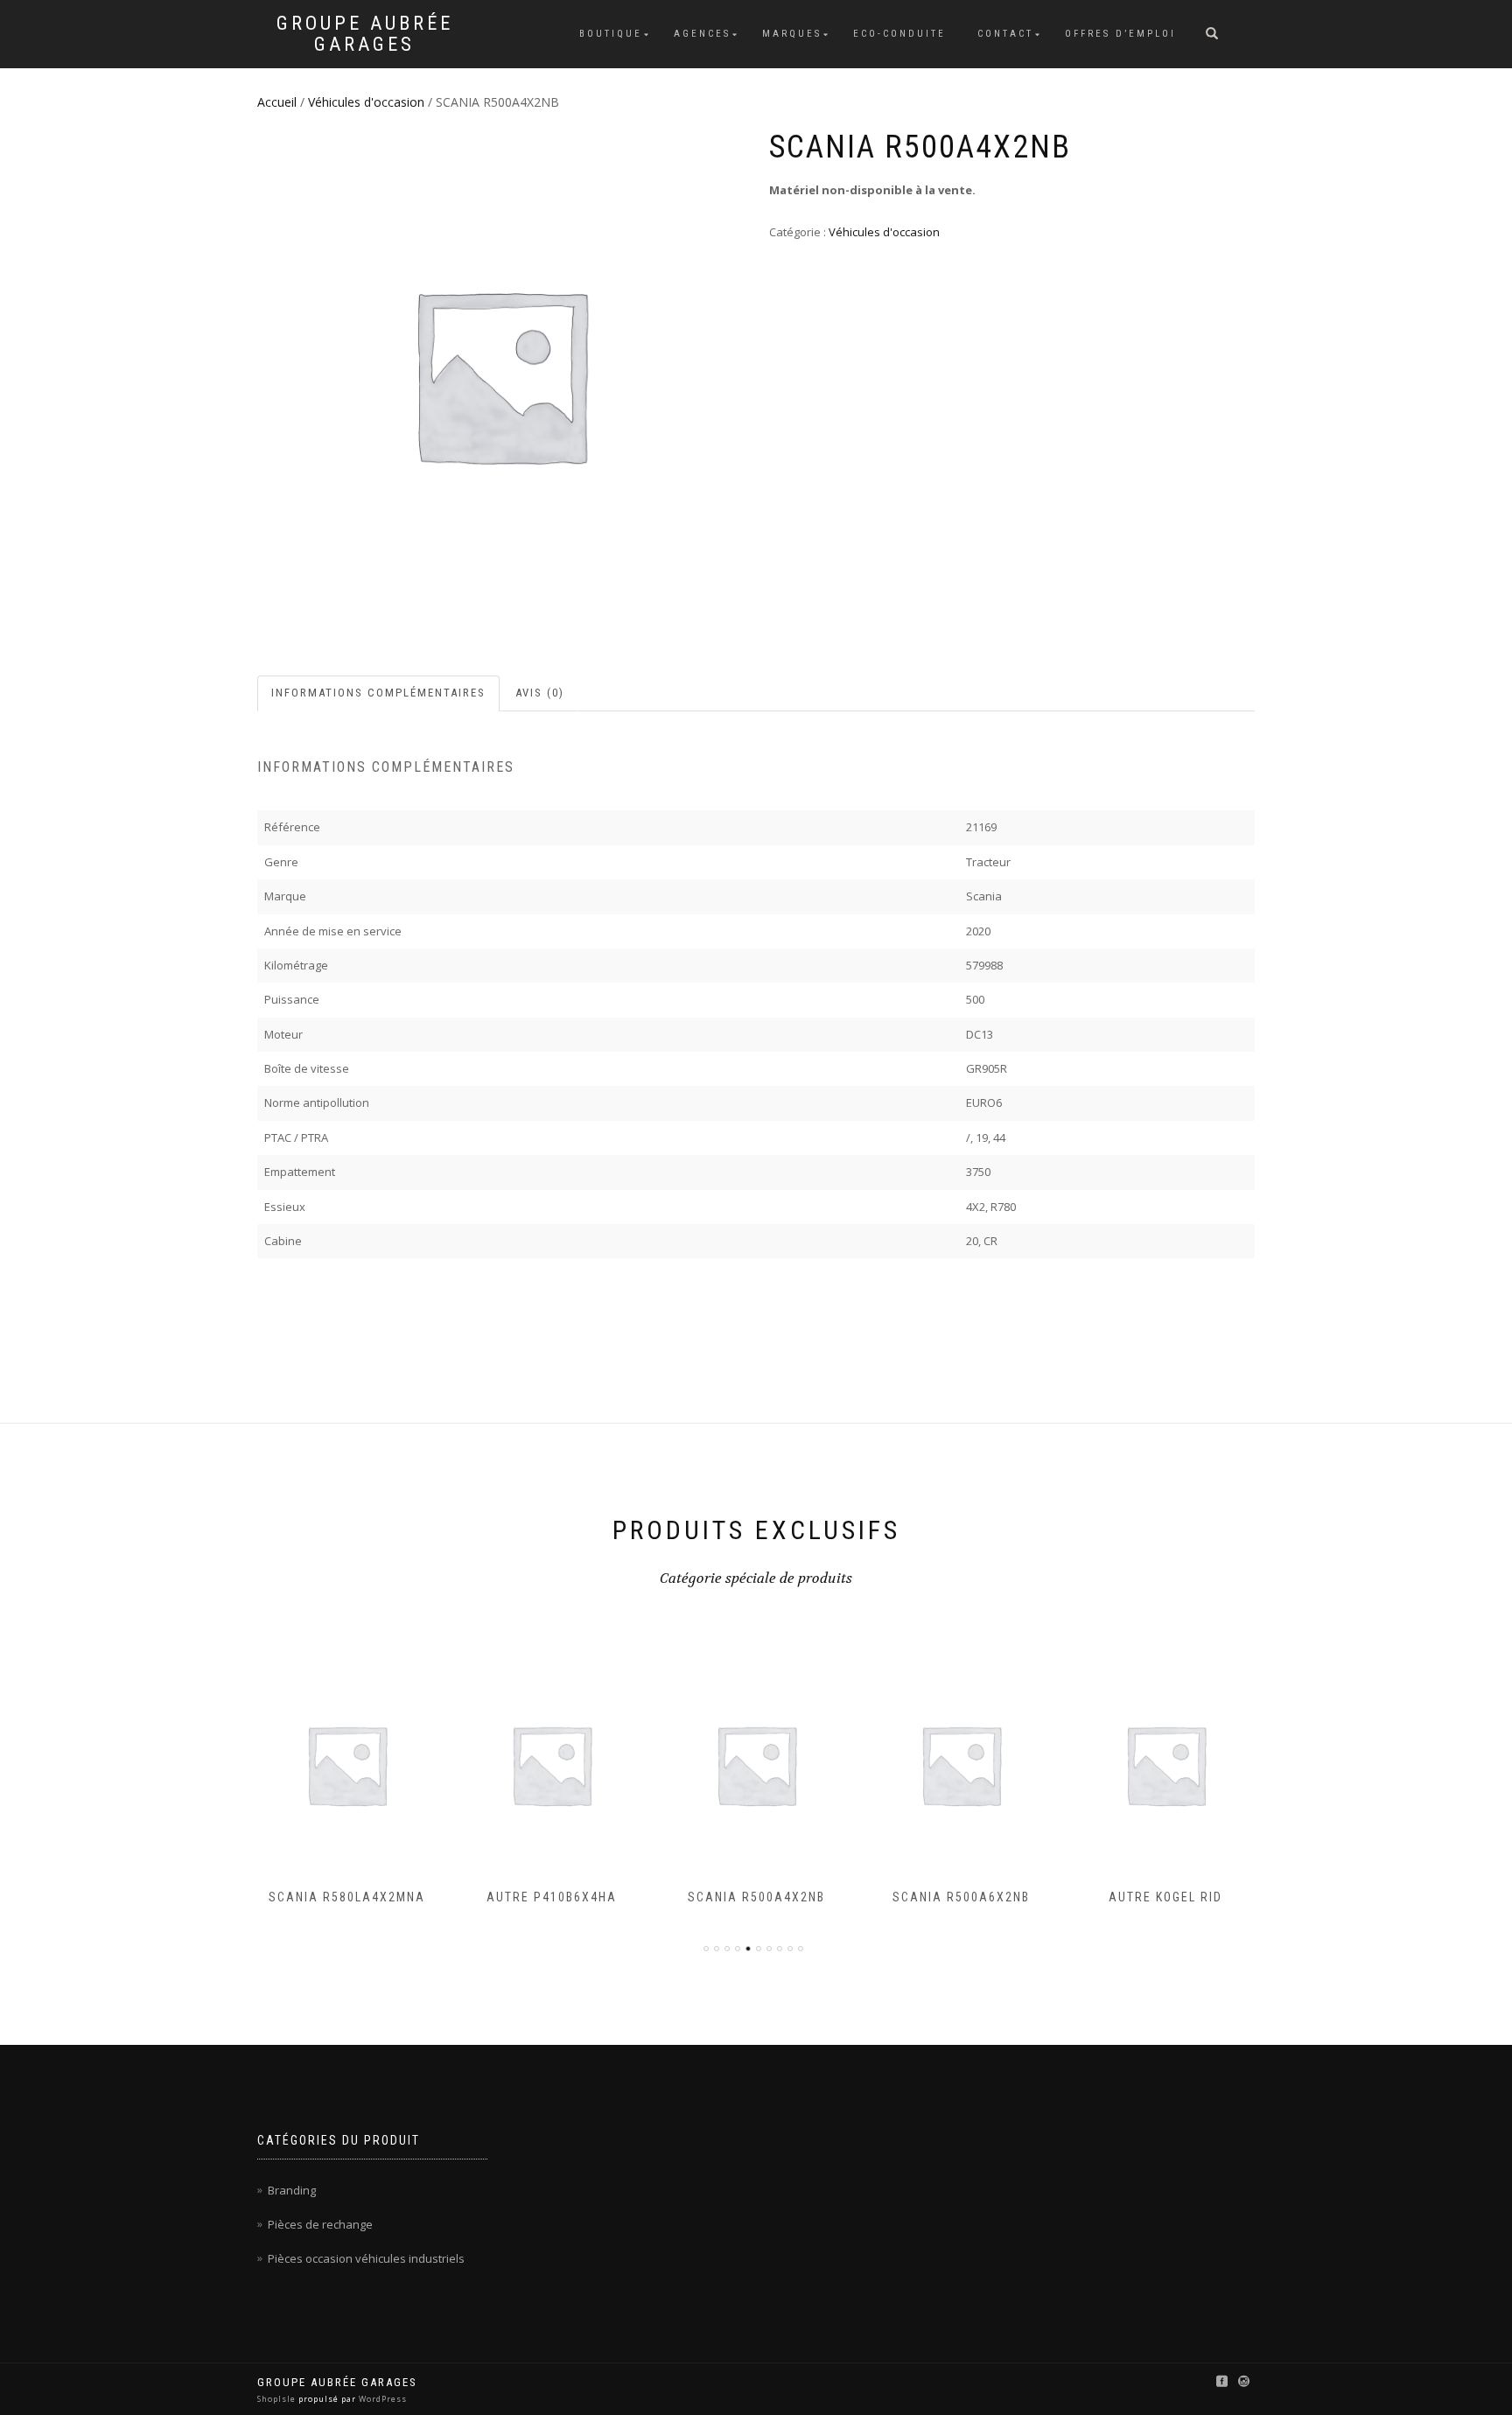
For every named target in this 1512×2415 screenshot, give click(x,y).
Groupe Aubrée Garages (365, 34)
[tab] (379, 693)
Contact (1005, 34)
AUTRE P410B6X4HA (356, 1897)
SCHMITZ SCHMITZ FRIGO (1175, 1897)
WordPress (381, 2399)
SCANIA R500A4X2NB (560, 1897)
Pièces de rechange (320, 2224)
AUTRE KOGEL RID (970, 1897)
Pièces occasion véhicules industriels (366, 2258)
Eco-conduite (899, 34)
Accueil (277, 102)
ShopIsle (278, 2399)
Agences (702, 34)
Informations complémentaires (378, 693)
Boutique (611, 34)
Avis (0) (540, 693)
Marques (792, 34)
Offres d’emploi (1120, 34)
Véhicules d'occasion (366, 102)
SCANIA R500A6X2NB (765, 1897)
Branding (292, 2190)
